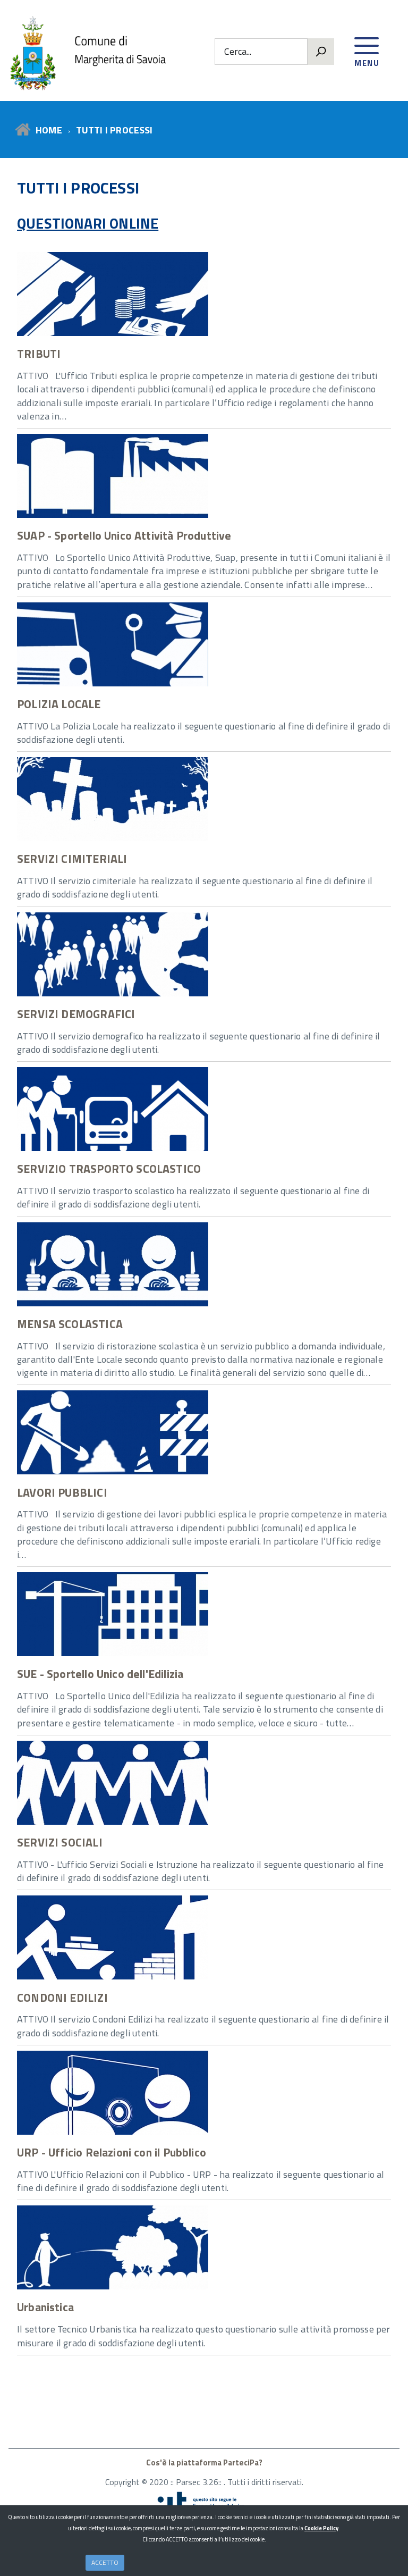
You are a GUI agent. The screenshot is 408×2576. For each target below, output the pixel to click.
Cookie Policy (321, 2528)
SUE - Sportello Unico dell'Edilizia (100, 1674)
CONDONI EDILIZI (62, 1998)
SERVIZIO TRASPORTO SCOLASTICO (109, 1169)
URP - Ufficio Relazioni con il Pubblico (112, 2152)
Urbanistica (45, 2307)
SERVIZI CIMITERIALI (72, 859)
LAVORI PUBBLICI (62, 1492)
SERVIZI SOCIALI (60, 1842)
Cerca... (238, 52)
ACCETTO (105, 2562)
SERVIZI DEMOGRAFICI (76, 1014)
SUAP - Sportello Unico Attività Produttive (124, 535)
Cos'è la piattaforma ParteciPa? (204, 2462)
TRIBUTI (39, 354)
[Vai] (321, 52)
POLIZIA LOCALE (59, 704)
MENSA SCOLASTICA (70, 1324)
